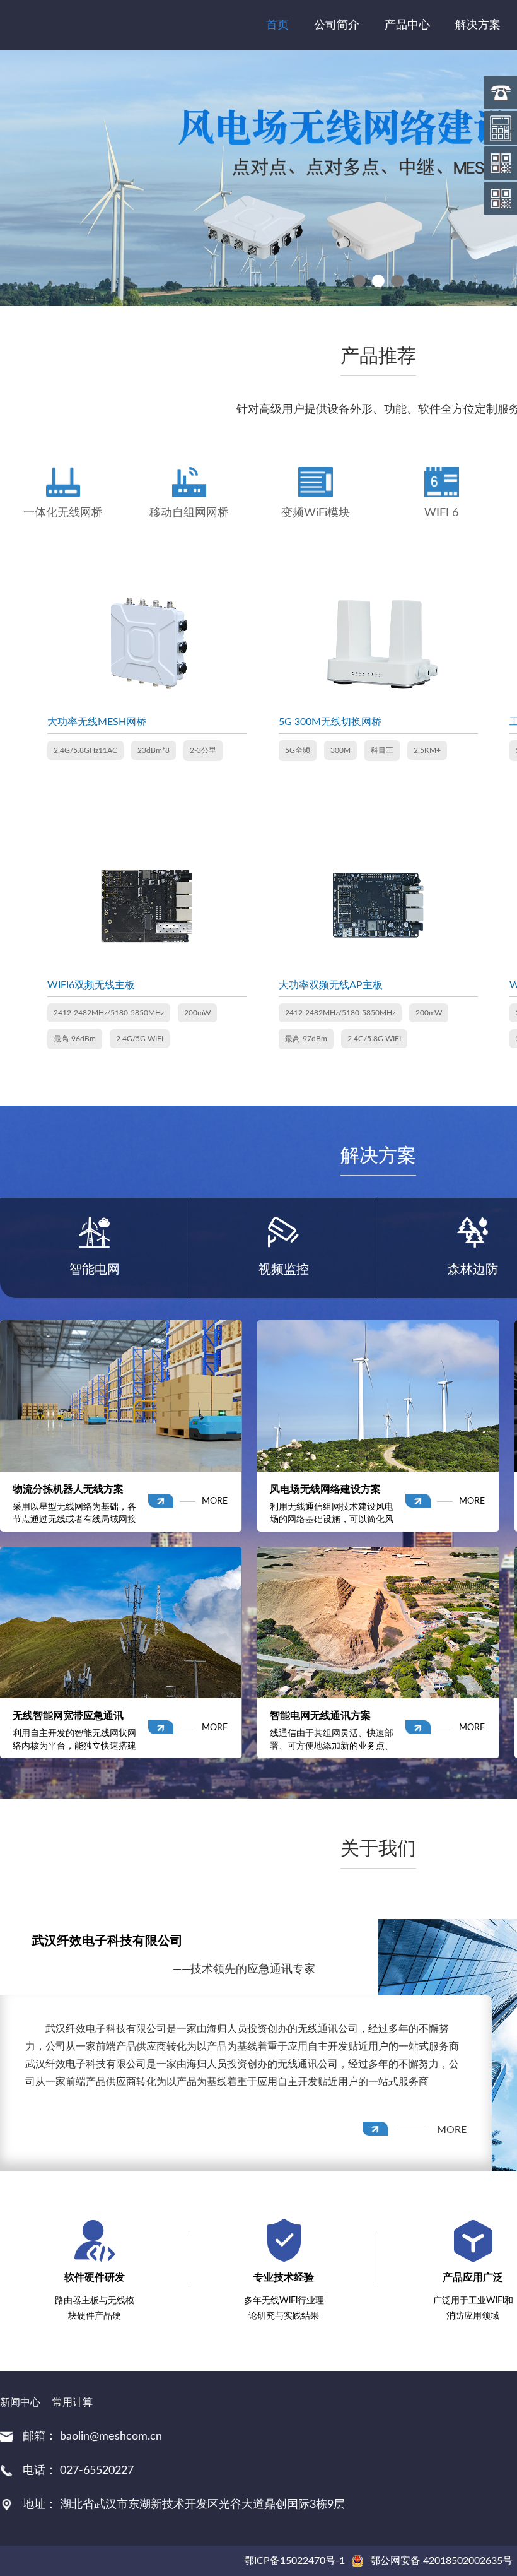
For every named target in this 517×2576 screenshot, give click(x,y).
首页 (277, 25)
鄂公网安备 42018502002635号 (441, 2561)
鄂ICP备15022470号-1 (294, 2561)
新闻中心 (20, 2402)
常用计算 (73, 2402)
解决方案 (478, 25)
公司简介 (337, 25)
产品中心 (407, 25)
